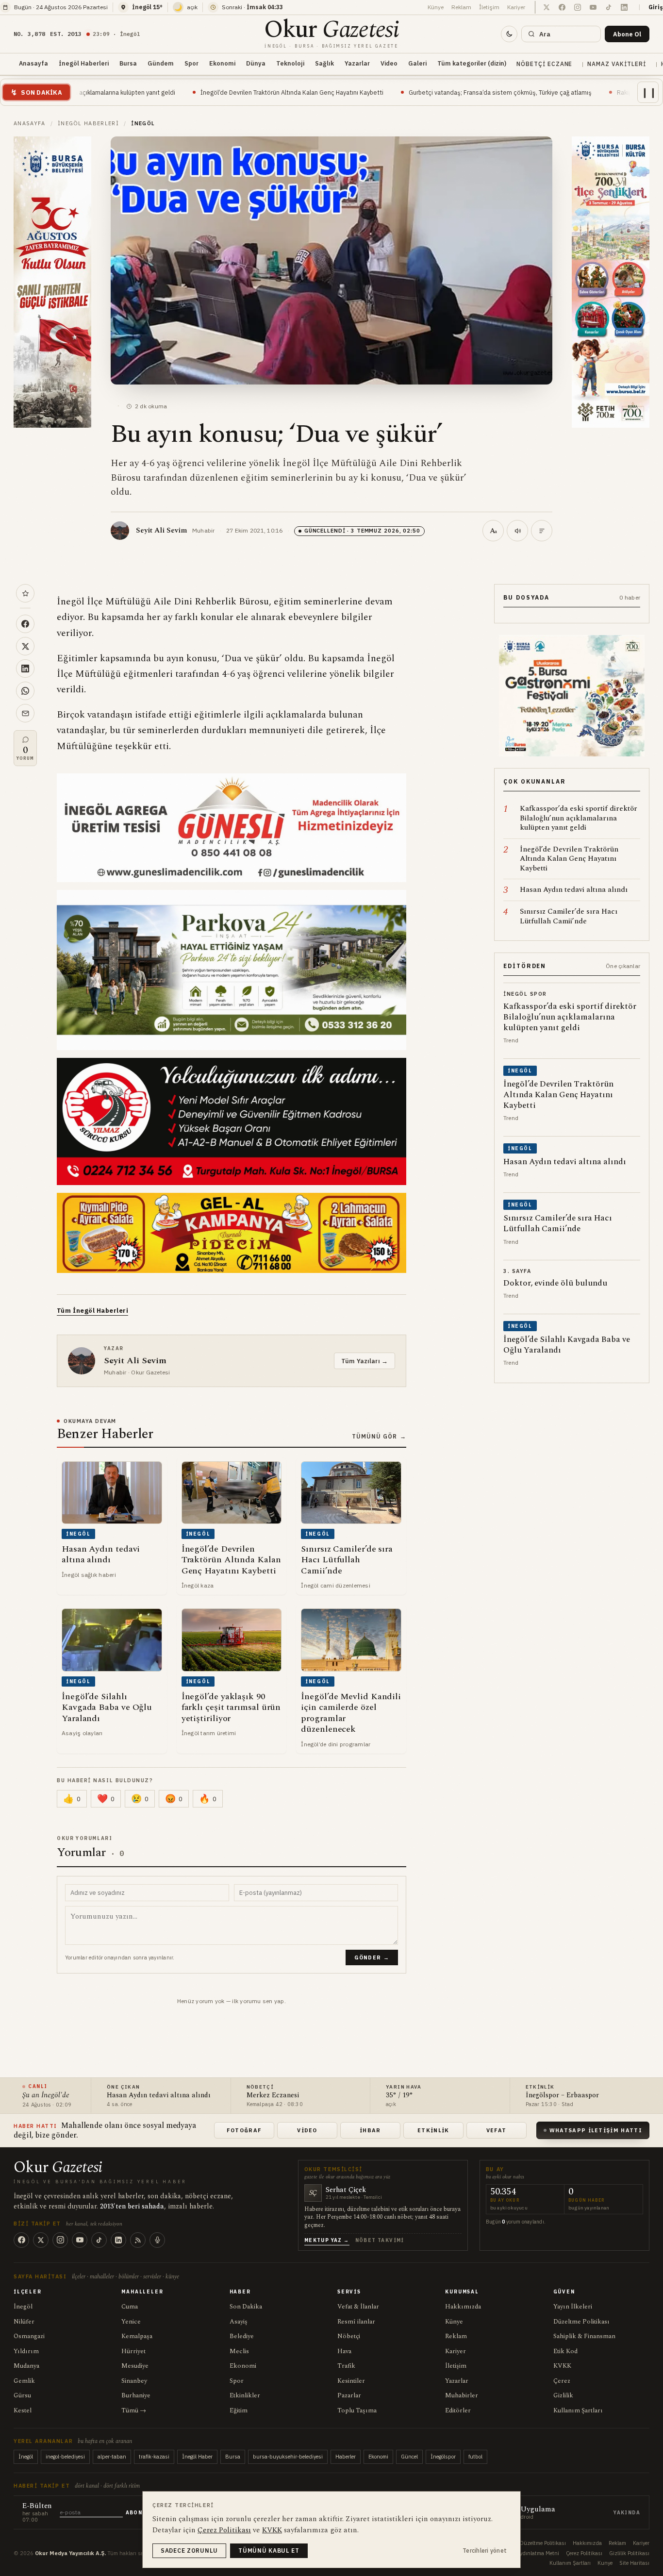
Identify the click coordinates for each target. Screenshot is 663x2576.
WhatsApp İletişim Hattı (596, 2130)
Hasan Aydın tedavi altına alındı (159, 2096)
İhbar (370, 2130)
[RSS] (138, 2240)
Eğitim (239, 2410)
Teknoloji (290, 63)
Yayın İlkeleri (573, 2307)
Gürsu (22, 2395)
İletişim (489, 7)
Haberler (346, 2457)
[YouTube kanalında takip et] (593, 7)
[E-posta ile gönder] (25, 713)
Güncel (409, 2457)
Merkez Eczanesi (273, 2096)
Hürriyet (133, 2351)
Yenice (131, 2322)
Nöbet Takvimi (380, 2240)
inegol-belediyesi (65, 2457)
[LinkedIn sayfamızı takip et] (624, 7)
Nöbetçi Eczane (544, 64)
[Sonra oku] (25, 593)
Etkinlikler (245, 2395)
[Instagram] (60, 2240)
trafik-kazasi (154, 2457)
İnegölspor (443, 2457)
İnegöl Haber (197, 2457)
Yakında (627, 2513)
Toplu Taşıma (357, 2410)
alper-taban (112, 2457)
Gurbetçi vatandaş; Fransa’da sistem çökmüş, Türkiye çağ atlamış (366, 92)
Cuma (130, 2307)
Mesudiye (135, 2366)
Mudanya (26, 2366)
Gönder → (372, 1957)
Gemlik (24, 2381)
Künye (436, 7)
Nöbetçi (349, 2336)
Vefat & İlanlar (358, 2307)
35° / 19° (399, 2096)
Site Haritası (634, 2563)
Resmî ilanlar (356, 2322)
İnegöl (23, 2307)
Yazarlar (357, 63)
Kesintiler (351, 2381)
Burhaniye (136, 2395)
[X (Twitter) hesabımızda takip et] (547, 7)
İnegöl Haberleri (84, 63)
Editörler (458, 2410)
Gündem (161, 63)
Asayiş (239, 2322)
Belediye (242, 2336)
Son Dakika (246, 2307)
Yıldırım (26, 2351)
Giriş (656, 7)
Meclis (239, 2351)
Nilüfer (24, 2322)
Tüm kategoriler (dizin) (472, 63)
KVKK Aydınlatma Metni (530, 2553)
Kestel (23, 2410)
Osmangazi (29, 2336)
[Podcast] (157, 2240)
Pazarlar (349, 2395)
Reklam (461, 7)
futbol (475, 2457)
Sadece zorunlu (189, 2551)
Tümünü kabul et (269, 2551)
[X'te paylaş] (25, 646)
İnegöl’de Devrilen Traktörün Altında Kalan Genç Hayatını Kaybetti (157, 92)
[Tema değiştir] (509, 34)
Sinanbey (134, 2381)
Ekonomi (222, 63)
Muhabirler (462, 2395)
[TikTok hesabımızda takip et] (609, 7)
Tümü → (134, 2410)
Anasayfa (33, 63)
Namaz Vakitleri (616, 64)
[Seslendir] (517, 531)
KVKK (562, 2366)
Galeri (417, 63)
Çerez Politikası (584, 2553)
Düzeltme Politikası (581, 2322)
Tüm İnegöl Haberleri (92, 1311)
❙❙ (649, 92)
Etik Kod (565, 2351)
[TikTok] (99, 2240)
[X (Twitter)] (41, 2240)
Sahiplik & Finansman (584, 2336)
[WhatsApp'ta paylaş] (25, 691)
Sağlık (324, 63)
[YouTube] (80, 2240)
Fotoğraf (244, 2130)
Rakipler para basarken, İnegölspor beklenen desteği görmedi (569, 92)
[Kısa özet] (542, 531)
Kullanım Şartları (578, 2410)
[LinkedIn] (118, 2240)
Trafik (346, 2366)
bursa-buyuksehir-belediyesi (288, 2457)
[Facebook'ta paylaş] (25, 624)
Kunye (605, 2563)
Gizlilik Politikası (629, 2553)
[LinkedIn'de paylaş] (25, 669)
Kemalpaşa (137, 2336)
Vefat (497, 2130)
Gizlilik (563, 2395)
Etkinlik (433, 2130)
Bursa (128, 63)
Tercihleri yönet (485, 2551)
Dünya (256, 63)
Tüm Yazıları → (365, 1361)
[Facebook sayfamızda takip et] (562, 7)
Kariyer (516, 7)
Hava (344, 2351)
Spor (191, 63)
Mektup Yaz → (327, 2240)
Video (389, 63)
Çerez (562, 2381)
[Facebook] (21, 2240)
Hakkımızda (463, 2307)
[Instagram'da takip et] (578, 7)
